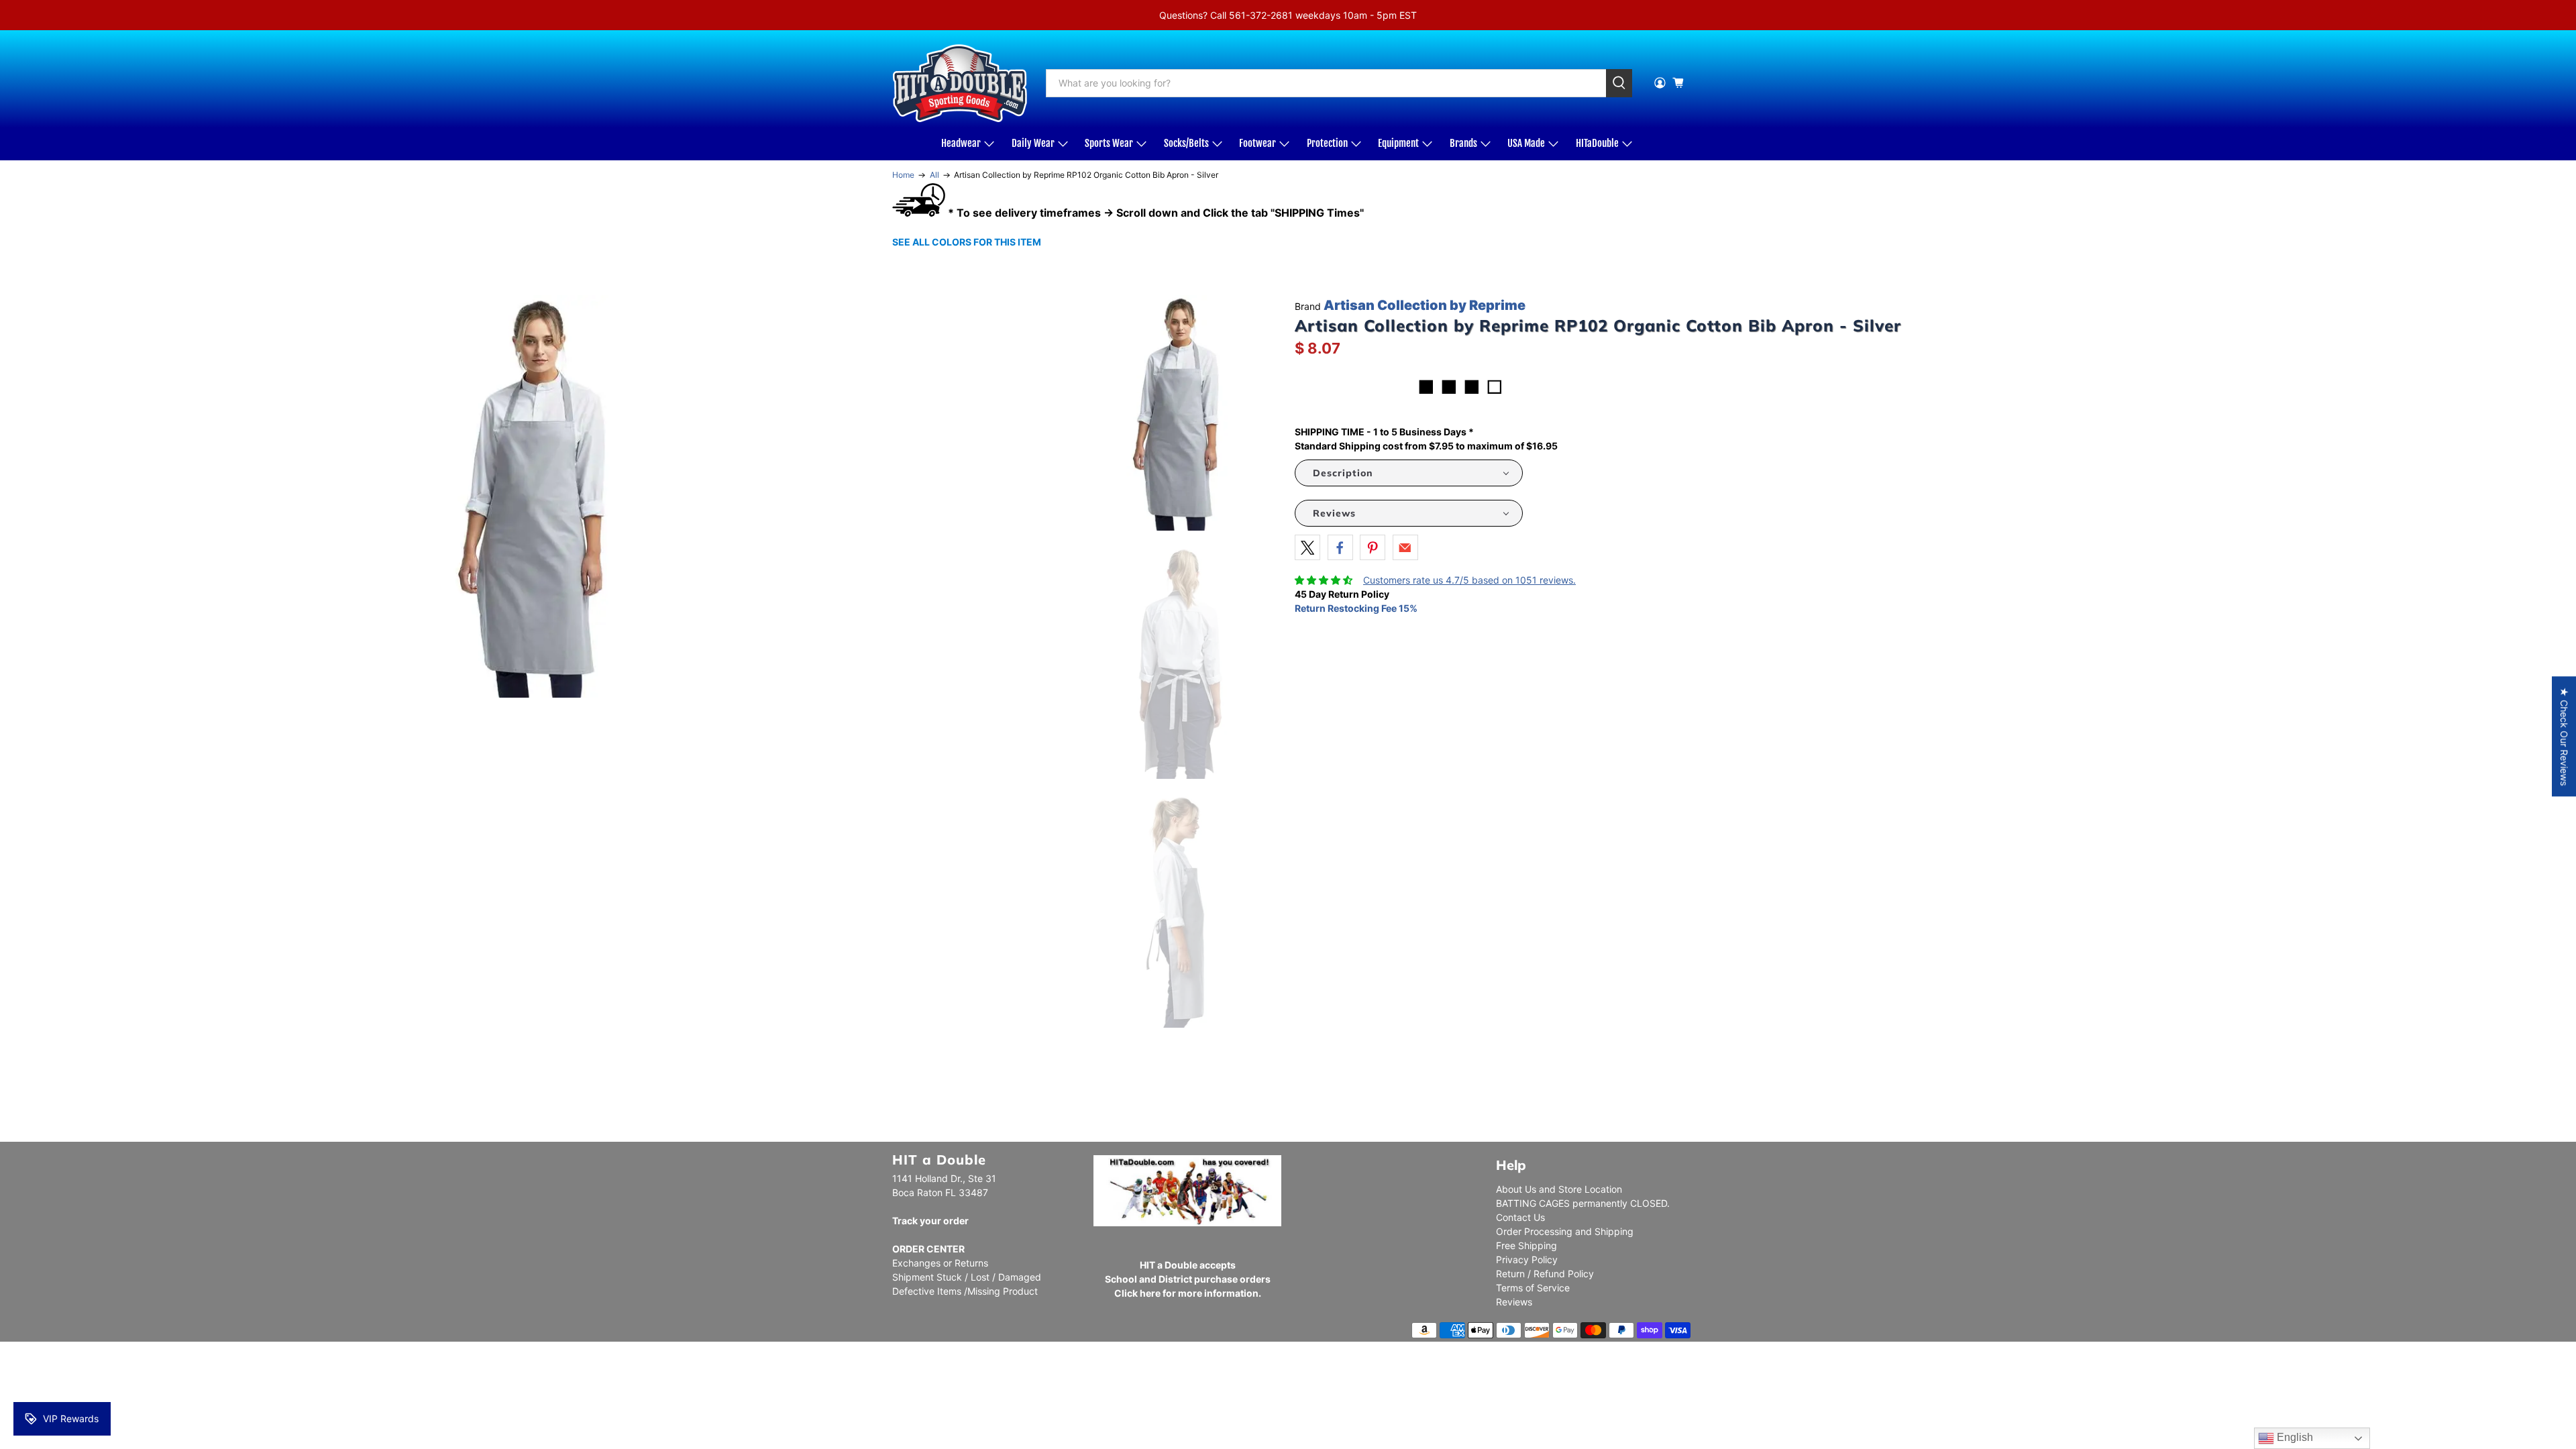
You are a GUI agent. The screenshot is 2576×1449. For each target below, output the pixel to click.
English (2294, 1437)
